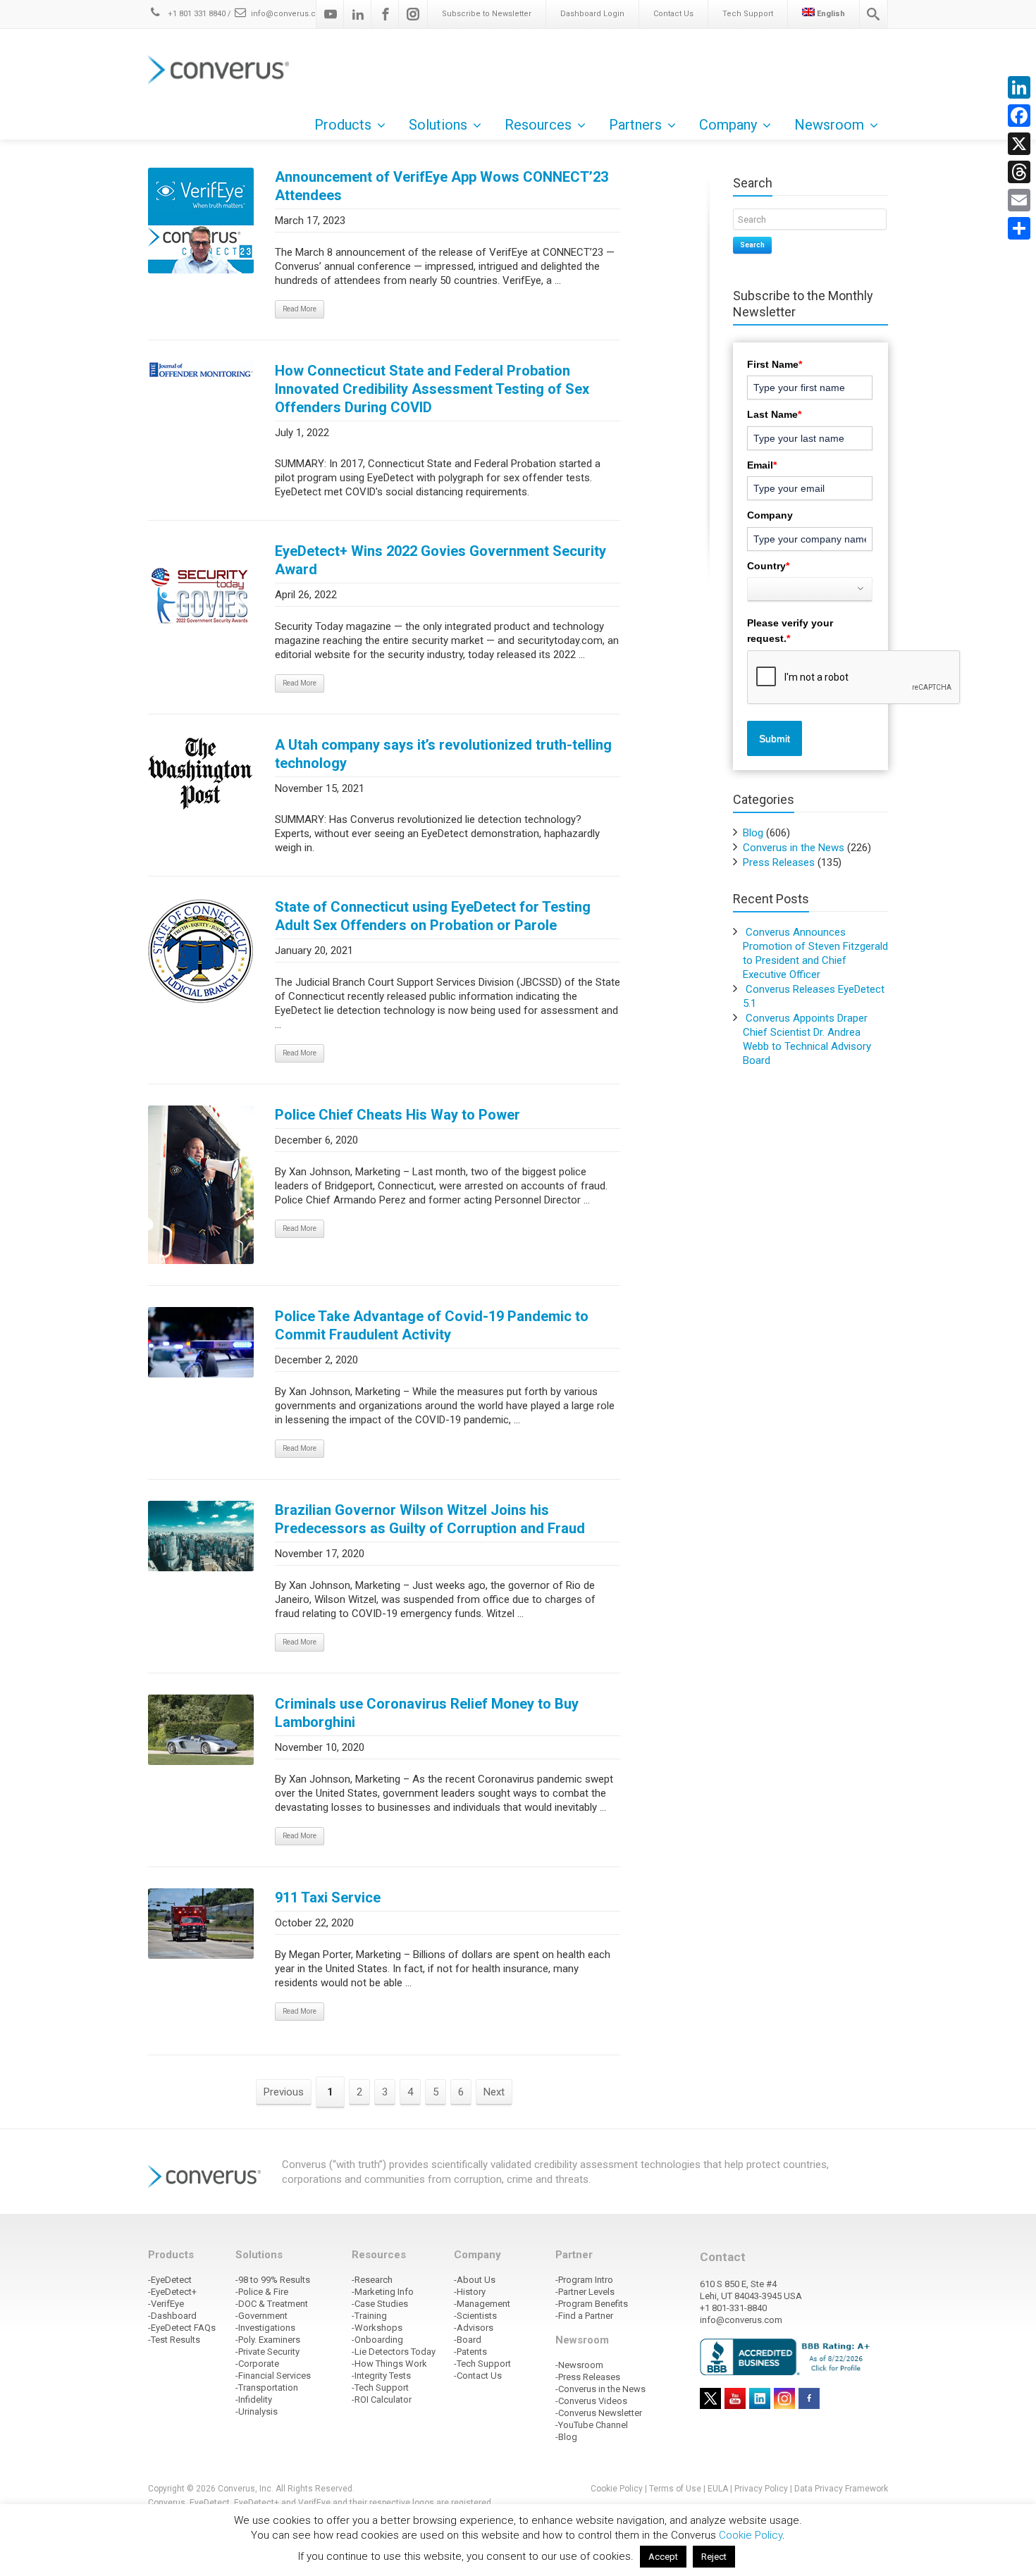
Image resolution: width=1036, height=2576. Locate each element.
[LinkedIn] (1019, 87)
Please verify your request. (790, 631)
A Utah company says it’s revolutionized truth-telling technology (443, 754)
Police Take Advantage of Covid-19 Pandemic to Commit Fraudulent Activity (432, 1325)
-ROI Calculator (382, 2399)
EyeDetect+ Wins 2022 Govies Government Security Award (440, 560)
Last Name (774, 414)
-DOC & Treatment (272, 2304)
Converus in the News (794, 848)
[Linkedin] (358, 14)
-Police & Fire (262, 2292)
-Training (369, 2316)
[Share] (1019, 228)
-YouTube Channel (592, 2425)
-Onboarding (377, 2340)
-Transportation (267, 2388)
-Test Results (174, 2340)
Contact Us (673, 14)
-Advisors (474, 2328)
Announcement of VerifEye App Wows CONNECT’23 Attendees (442, 186)
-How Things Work (389, 2364)
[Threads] (1019, 172)
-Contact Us (478, 2376)
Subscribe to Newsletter (487, 14)
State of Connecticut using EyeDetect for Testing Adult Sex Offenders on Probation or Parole (433, 916)
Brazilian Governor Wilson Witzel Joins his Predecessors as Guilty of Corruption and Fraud (430, 1519)
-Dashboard (172, 2316)
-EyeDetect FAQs (182, 2328)
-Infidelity (254, 2399)
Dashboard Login (592, 14)
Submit (775, 738)
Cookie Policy (617, 2489)
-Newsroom (579, 2365)
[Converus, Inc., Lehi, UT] (788, 2356)
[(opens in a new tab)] (201, 370)
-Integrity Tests (381, 2376)
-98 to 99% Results (273, 2280)
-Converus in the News (600, 2389)
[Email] (1019, 200)
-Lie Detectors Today (394, 2352)
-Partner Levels (585, 2292)
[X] (1019, 144)
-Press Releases (588, 2377)
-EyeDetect (170, 2280)
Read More (300, 309)
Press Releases (779, 862)
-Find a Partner (584, 2316)
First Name (775, 364)
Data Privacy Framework (841, 2489)
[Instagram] (413, 14)
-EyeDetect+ (172, 2292)
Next (494, 2092)
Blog (753, 833)
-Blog (566, 2437)
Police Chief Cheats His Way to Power (397, 1115)
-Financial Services (273, 2376)
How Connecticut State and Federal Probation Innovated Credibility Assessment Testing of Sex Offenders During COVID (432, 389)
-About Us (475, 2280)
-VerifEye (166, 2304)
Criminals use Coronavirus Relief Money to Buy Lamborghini (427, 1713)
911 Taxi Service (328, 1897)
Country (768, 566)
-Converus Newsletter (599, 2413)
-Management (482, 2304)
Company (770, 515)
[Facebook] (386, 14)
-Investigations (265, 2328)
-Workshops (377, 2328)
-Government (261, 2316)
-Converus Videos (591, 2401)
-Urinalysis (257, 2411)
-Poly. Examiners (268, 2340)
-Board (468, 2340)
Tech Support (748, 14)
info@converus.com (290, 14)
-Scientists (475, 2316)
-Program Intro (584, 2280)
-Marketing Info (383, 2292)
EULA (718, 2489)
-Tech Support (380, 2388)
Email (762, 465)
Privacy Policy (761, 2489)
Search (752, 245)
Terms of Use (675, 2489)
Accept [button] (663, 2557)
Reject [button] (714, 2557)
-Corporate (257, 2364)
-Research (372, 2280)
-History (470, 2292)
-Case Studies (380, 2304)
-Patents (470, 2352)
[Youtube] (331, 14)
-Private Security (267, 2352)
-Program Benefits (592, 2304)
